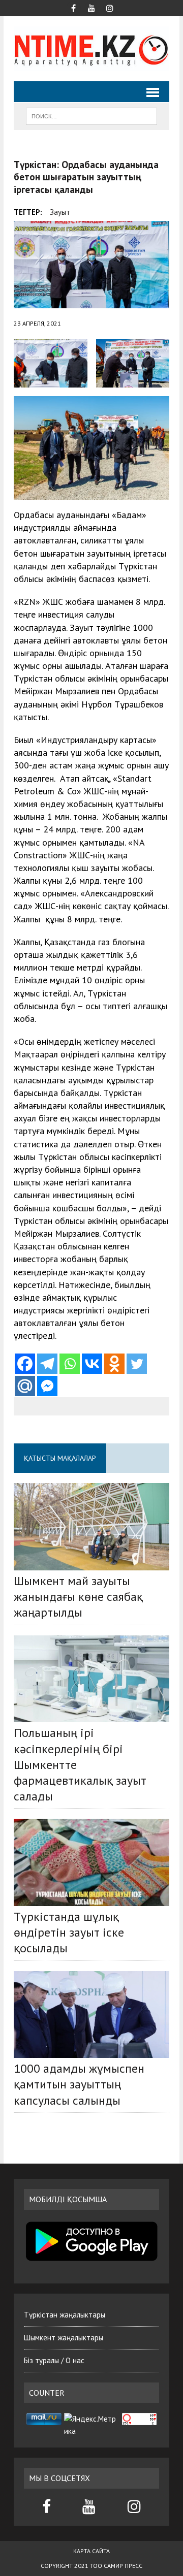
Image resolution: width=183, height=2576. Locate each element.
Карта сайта (91, 2551)
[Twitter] (137, 1364)
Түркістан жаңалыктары (65, 2315)
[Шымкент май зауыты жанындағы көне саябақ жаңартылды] (91, 1527)
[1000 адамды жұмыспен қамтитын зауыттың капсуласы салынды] (91, 2015)
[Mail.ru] (25, 1386)
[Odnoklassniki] (114, 1364)
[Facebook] (25, 1364)
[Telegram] (47, 1364)
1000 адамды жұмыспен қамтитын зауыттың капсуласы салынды (79, 2084)
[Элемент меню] (73, 7)
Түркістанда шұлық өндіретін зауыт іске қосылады (69, 1932)
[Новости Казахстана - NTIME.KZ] (91, 49)
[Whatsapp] (70, 1364)
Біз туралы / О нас (54, 2360)
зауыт (60, 212)
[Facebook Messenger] (47, 1386)
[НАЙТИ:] (91, 115)
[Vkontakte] (92, 1364)
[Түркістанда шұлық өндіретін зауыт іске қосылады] (91, 1862)
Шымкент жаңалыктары (64, 2338)
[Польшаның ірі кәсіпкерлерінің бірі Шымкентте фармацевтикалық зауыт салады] (91, 1679)
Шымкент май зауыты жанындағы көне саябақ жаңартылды (78, 1597)
